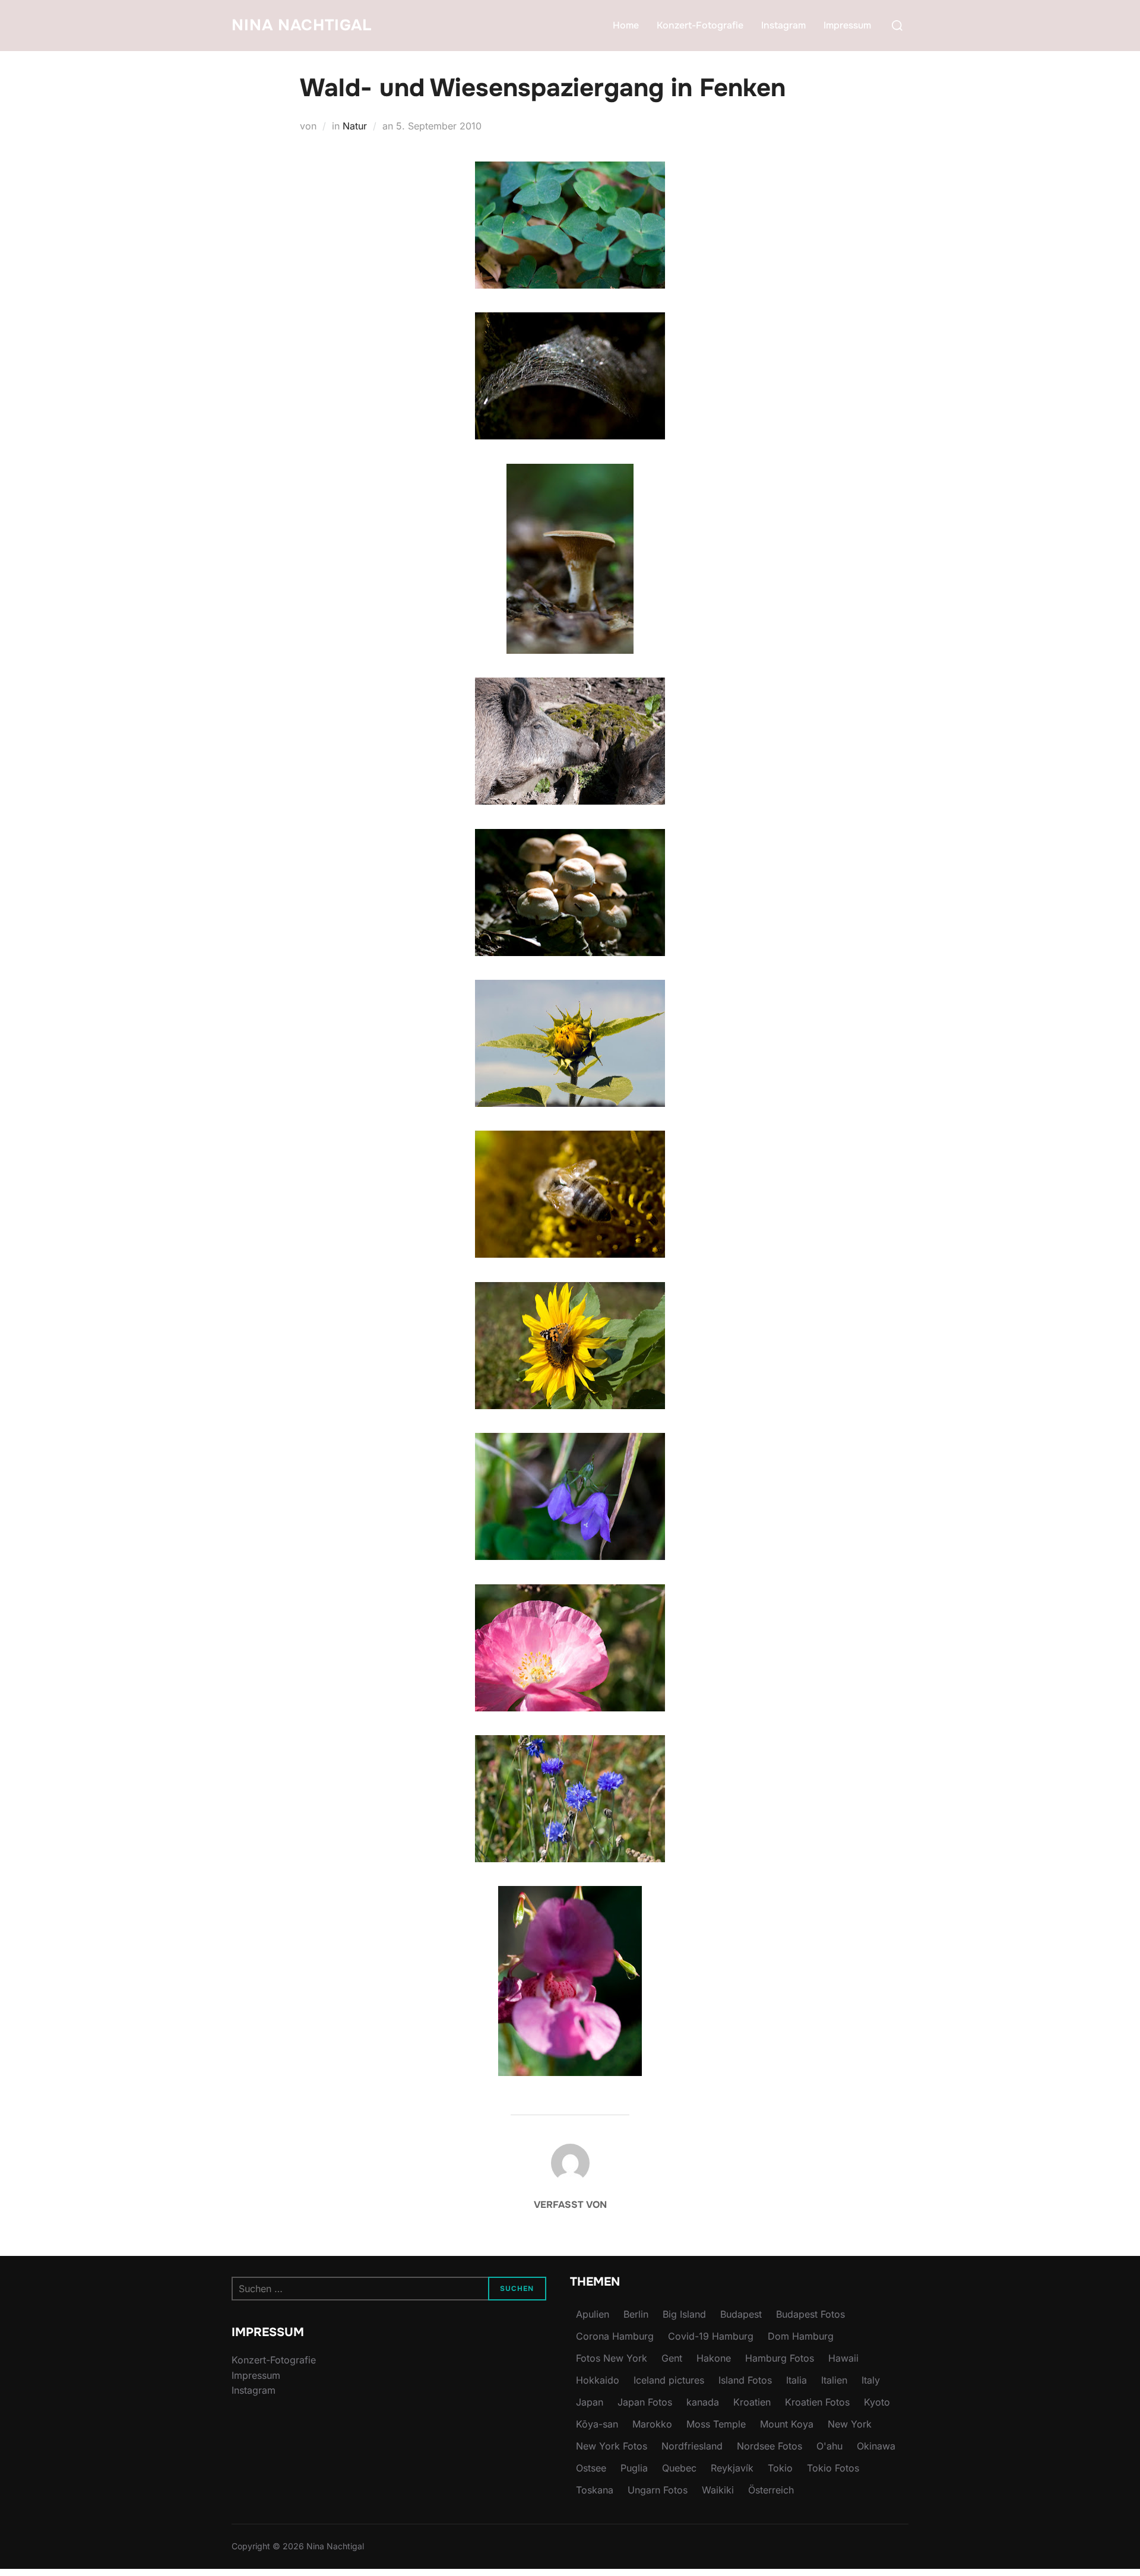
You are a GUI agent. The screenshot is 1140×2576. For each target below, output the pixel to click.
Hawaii (843, 2358)
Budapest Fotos (810, 2314)
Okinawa (876, 2446)
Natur (355, 126)
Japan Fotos (645, 2402)
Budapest (741, 2314)
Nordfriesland (692, 2446)
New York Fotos (612, 2446)
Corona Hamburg (615, 2336)
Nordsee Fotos (769, 2446)
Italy (871, 2380)
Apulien (593, 2314)
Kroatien (752, 2402)
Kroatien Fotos (817, 2402)
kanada (703, 2402)
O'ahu (829, 2446)
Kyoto (877, 2402)
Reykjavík (732, 2468)
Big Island (684, 2314)
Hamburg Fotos (780, 2358)
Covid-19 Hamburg (711, 2336)
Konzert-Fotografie (700, 25)
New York (850, 2424)
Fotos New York (612, 2358)
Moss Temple (716, 2424)
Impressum (847, 25)
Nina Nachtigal (302, 25)
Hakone (714, 2358)
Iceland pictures (669, 2380)
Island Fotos (745, 2380)
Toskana (595, 2490)
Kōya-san (597, 2424)
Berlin (636, 2314)
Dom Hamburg (801, 2336)
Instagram (783, 25)
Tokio (780, 2468)
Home (626, 25)
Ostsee (591, 2468)
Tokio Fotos (833, 2468)
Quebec (679, 2468)
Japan (590, 2402)
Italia (797, 2380)
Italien (834, 2380)
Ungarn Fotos (658, 2490)
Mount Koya (787, 2424)
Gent (672, 2358)
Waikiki (718, 2490)
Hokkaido (598, 2380)
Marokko (652, 2424)
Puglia (634, 2468)
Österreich (771, 2490)
